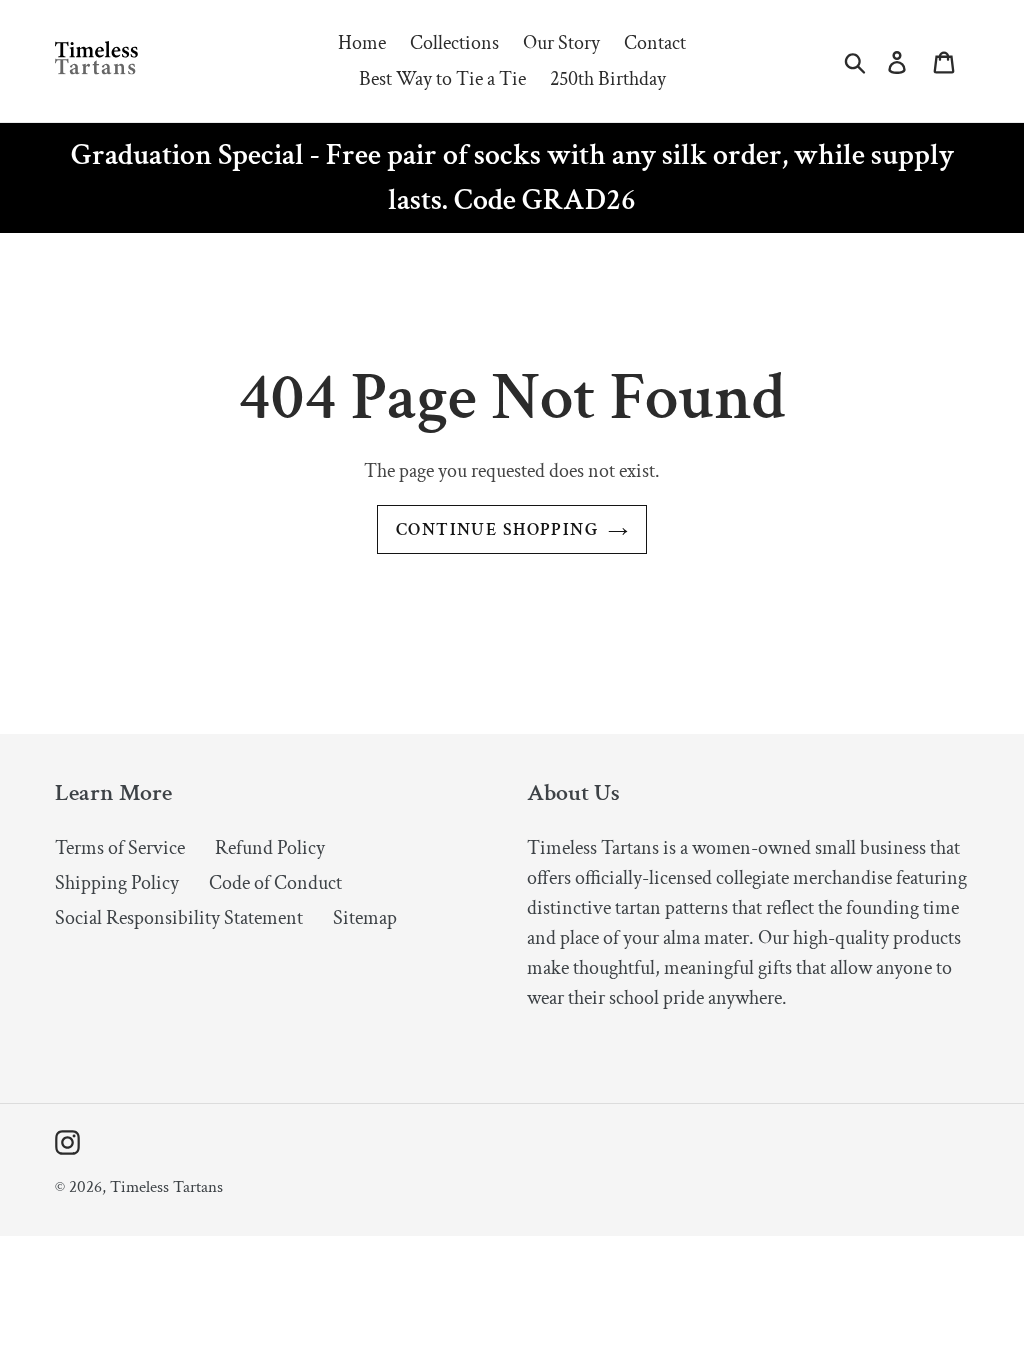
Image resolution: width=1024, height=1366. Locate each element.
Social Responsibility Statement (179, 918)
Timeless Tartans (166, 1187)
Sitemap (365, 918)
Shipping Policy (117, 883)
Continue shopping (497, 529)
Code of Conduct (275, 883)
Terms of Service (120, 848)
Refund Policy (270, 848)
